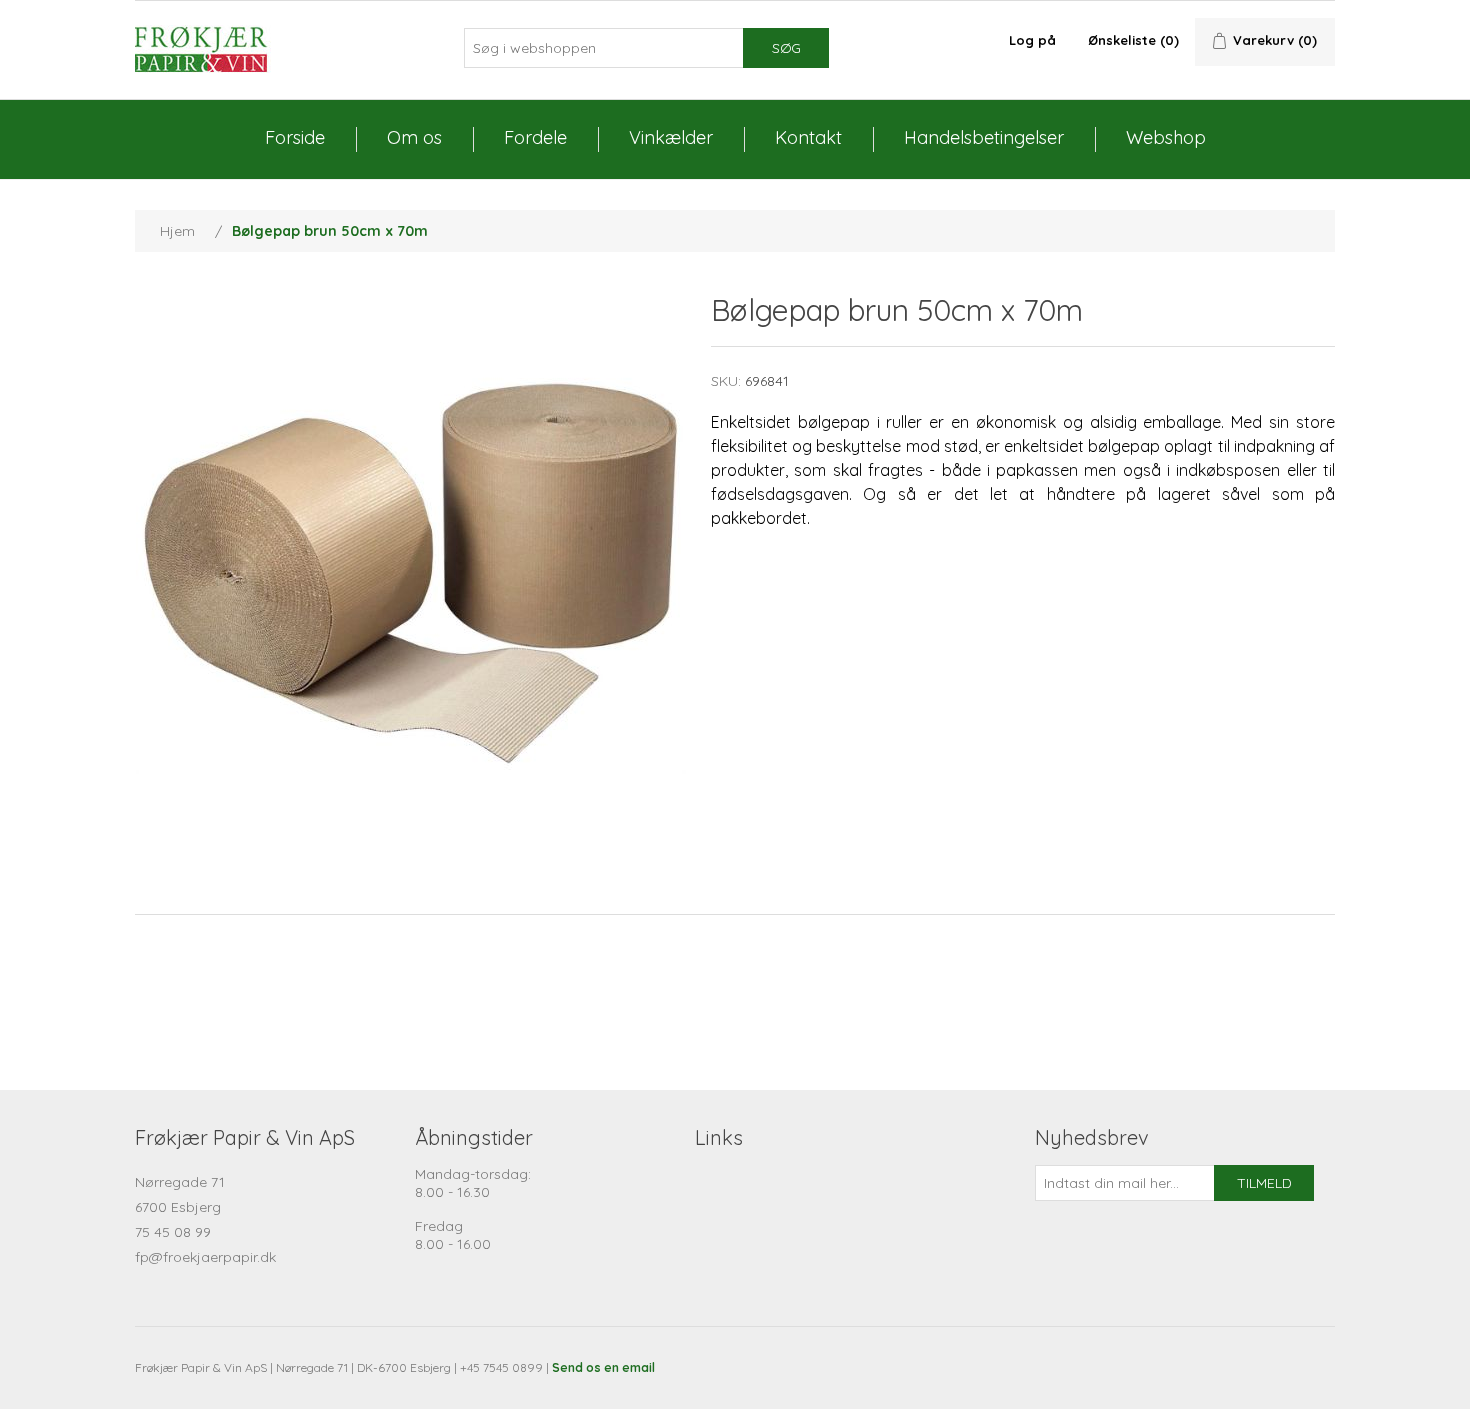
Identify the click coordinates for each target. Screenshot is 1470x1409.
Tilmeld (1264, 1183)
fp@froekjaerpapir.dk (205, 1257)
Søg (786, 48)
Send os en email (603, 1367)
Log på (1032, 40)
